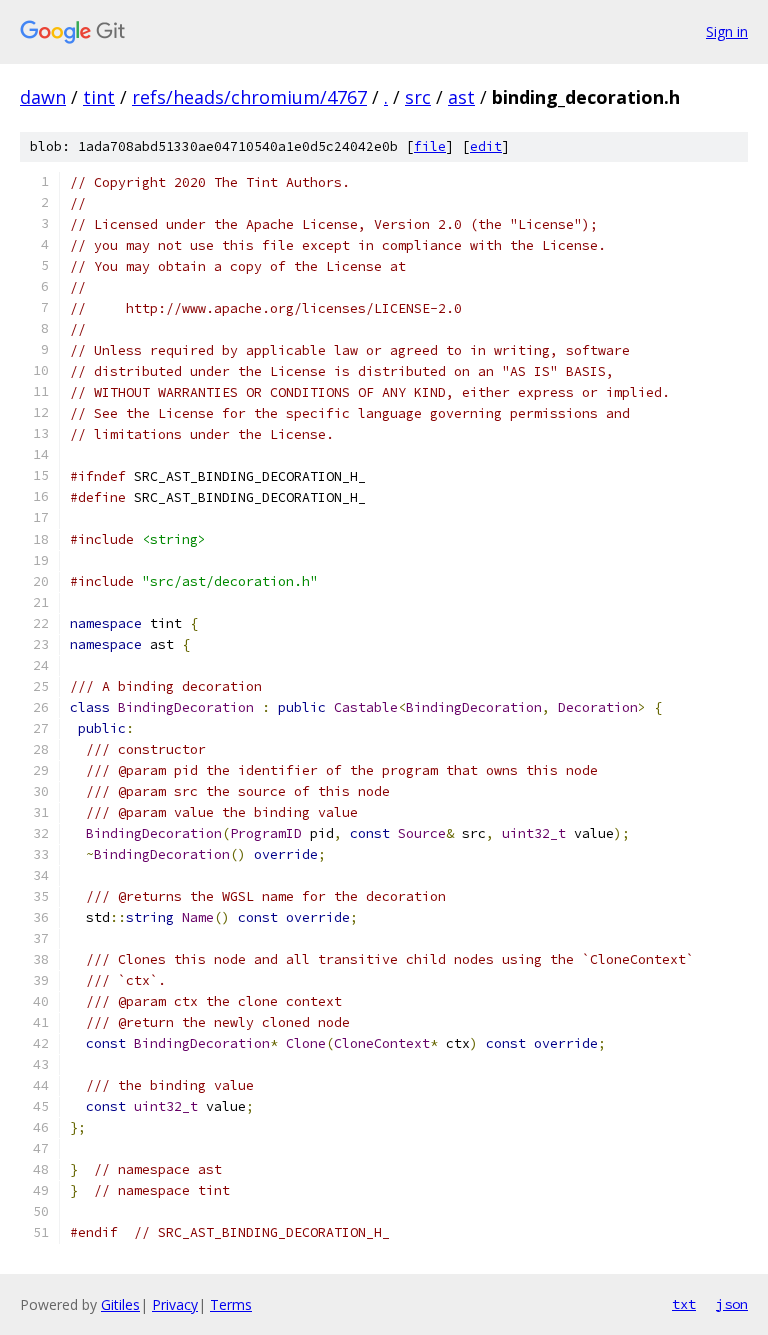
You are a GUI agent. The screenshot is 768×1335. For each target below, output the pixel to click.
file (430, 146)
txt (684, 1304)
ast (461, 97)
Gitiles (120, 1304)
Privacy (175, 1304)
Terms (231, 1304)
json (732, 1304)
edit (486, 146)
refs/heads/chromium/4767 (249, 97)
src (418, 97)
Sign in (727, 31)
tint (99, 97)
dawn (43, 97)
